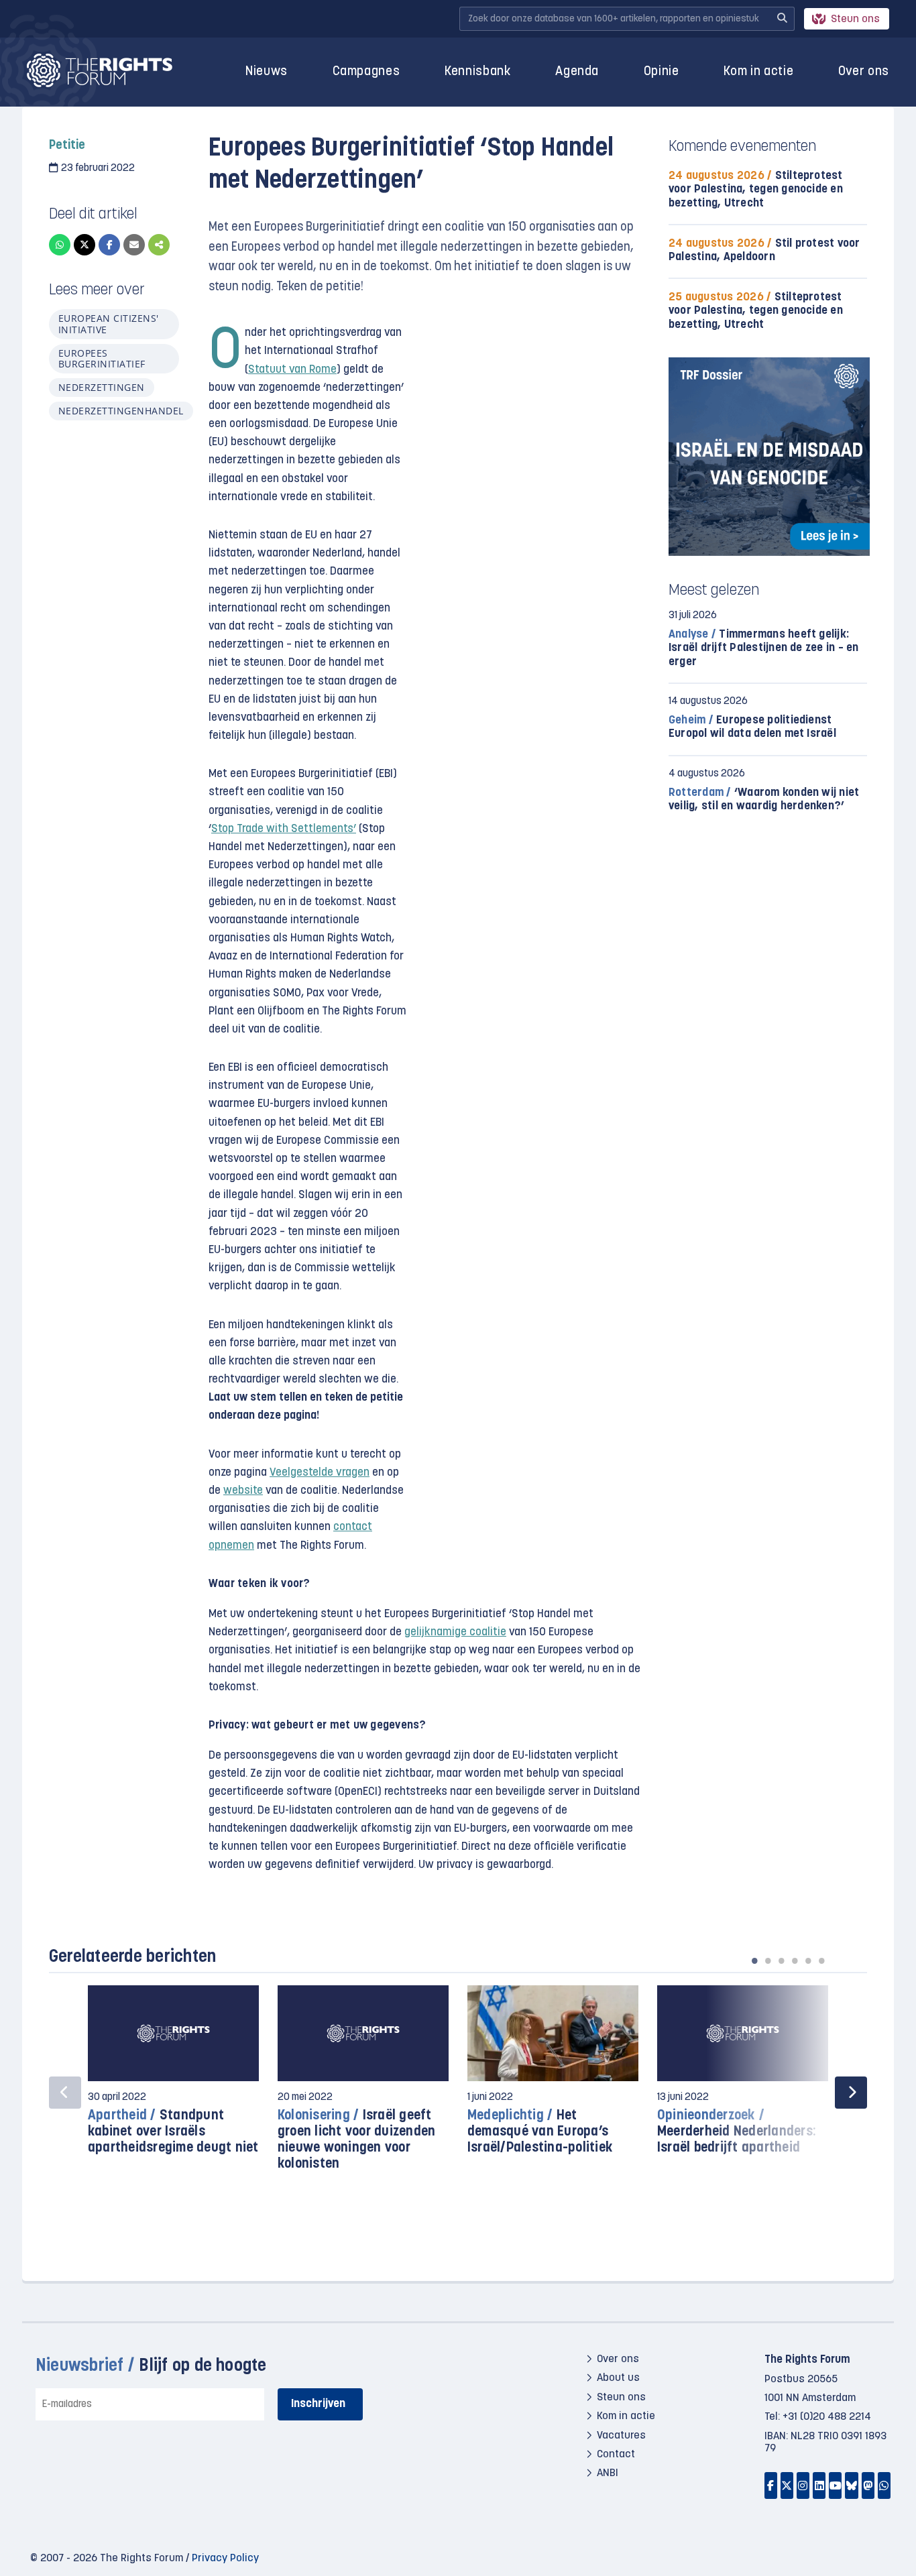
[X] (84, 245)
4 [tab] (795, 1960)
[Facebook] (109, 245)
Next (851, 2093)
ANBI (608, 2473)
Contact (616, 2455)
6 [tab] (821, 1960)
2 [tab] (768, 1960)
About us (618, 2378)
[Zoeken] (782, 19)
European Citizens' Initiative (109, 324)
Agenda (577, 72)
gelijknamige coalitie (455, 1632)
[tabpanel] (173, 2077)
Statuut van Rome (292, 370)
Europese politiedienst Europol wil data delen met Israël (752, 727)
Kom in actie (758, 72)
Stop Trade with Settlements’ (284, 829)
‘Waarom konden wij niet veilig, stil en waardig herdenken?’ (764, 800)
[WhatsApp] (60, 245)
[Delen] (159, 245)
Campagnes (366, 72)
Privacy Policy (225, 2559)
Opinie (662, 72)
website (243, 1491)
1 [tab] (754, 1960)
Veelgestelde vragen (320, 1473)
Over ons (864, 72)
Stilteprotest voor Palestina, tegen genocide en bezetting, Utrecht (756, 189)
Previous (65, 2093)
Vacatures (621, 2435)
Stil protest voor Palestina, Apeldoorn (764, 250)
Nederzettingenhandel (121, 411)
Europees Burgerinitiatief (102, 358)
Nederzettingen (102, 387)
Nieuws (267, 72)
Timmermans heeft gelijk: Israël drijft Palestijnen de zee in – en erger (764, 648)
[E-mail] (134, 245)
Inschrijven (318, 2404)
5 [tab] (808, 1960)
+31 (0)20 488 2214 (827, 2417)
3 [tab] (781, 1960)
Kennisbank (478, 72)
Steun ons (855, 19)
